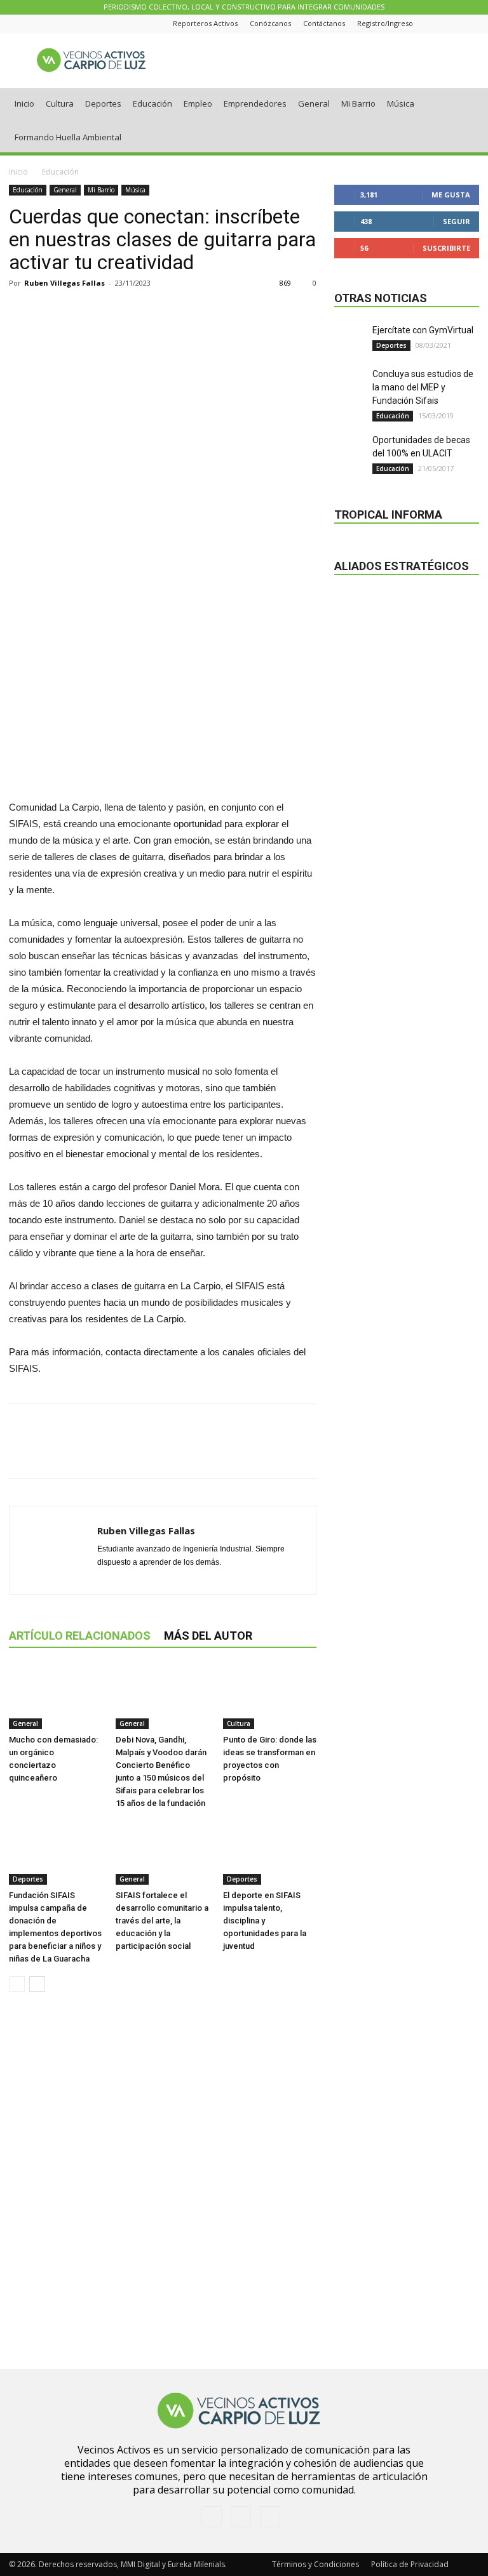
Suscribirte (446, 248)
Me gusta (451, 195)
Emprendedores (255, 103)
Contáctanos (324, 23)
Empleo (198, 103)
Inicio (24, 103)
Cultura (60, 103)
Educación (152, 103)
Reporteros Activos (205, 23)
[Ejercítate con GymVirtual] (350, 340)
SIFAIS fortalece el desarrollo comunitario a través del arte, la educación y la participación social (162, 1921)
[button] (464, 104)
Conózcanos (270, 23)
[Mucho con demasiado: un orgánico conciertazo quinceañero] (56, 1697)
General (314, 103)
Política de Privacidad (410, 2564)
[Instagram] (456, 23)
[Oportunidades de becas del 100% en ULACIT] (350, 449)
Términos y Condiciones (315, 2564)
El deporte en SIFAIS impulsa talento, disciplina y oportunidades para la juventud (265, 1921)
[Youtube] (472, 23)
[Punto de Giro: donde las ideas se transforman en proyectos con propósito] (270, 1697)
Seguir (457, 221)
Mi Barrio (358, 103)
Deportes (103, 103)
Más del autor (208, 1636)
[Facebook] (440, 23)
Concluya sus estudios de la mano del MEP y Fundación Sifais (423, 387)
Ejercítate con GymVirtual (423, 330)
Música (401, 103)
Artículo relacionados (80, 1636)
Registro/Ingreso (385, 23)
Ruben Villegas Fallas (64, 283)
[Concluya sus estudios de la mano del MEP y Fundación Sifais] (350, 383)
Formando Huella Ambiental (68, 137)
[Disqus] (163, 2181)
